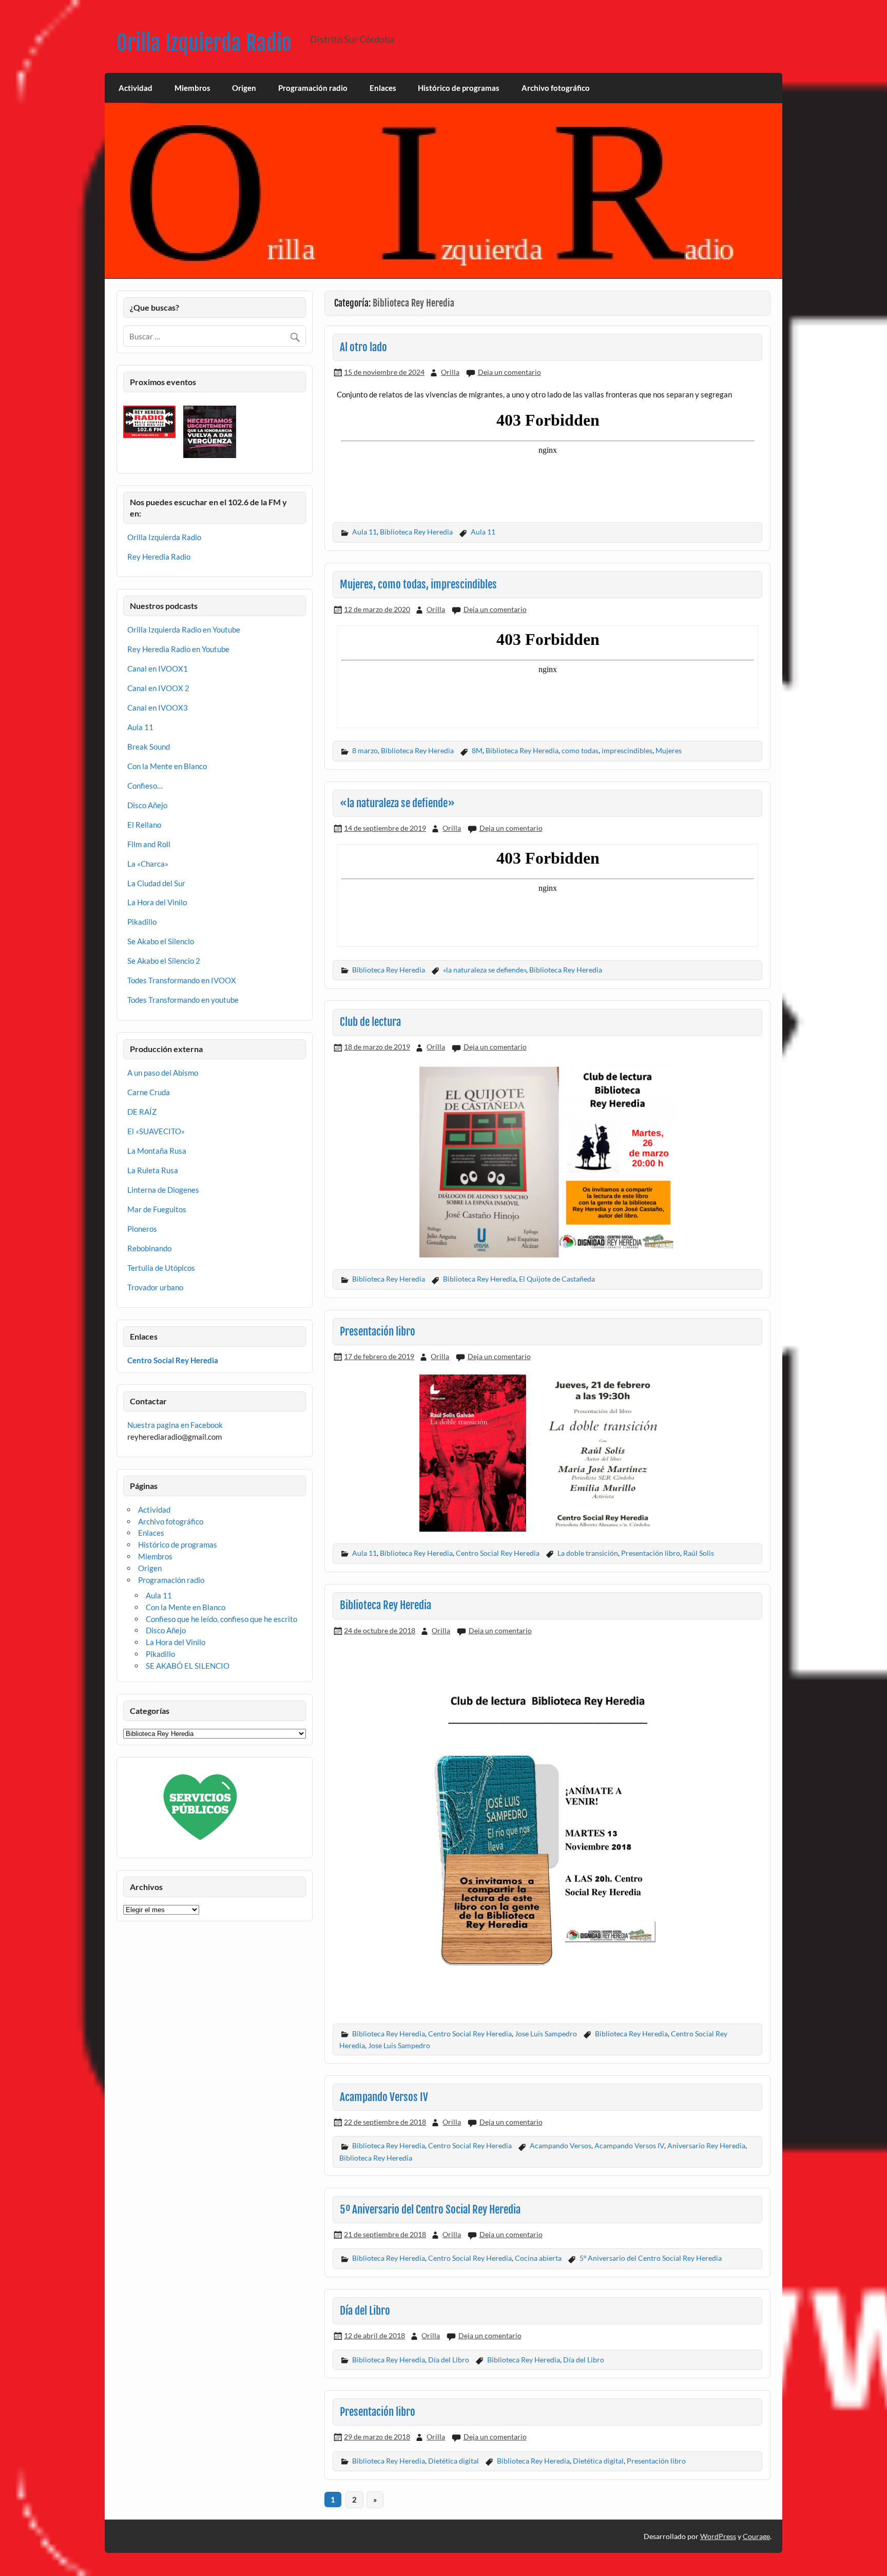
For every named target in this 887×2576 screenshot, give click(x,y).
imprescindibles (627, 750)
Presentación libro (378, 1331)
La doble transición (588, 1553)
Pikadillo (142, 922)
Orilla (450, 372)
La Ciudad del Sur (156, 883)
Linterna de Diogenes (163, 1190)
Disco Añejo (147, 805)
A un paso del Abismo (163, 1073)
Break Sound (149, 747)
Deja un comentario (509, 372)
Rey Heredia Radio (159, 557)
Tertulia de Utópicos (161, 1268)
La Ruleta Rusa (153, 1170)
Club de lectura (370, 1022)
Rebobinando (149, 1248)
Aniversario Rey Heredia (706, 2145)
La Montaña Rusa (157, 1151)
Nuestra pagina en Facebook (175, 1425)
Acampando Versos (561, 2145)
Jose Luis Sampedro (546, 2034)
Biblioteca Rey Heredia (416, 532)
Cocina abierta (538, 2258)
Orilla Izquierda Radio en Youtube (184, 629)
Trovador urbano (155, 1287)
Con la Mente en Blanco (167, 766)
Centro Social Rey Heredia (498, 1553)
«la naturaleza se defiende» (397, 803)
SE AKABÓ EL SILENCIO (188, 1666)
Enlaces (383, 88)
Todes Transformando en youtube (183, 1000)
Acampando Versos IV (384, 2097)
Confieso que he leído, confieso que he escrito (221, 1619)
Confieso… (145, 786)
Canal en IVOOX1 (158, 669)
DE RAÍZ (142, 1112)
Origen (244, 88)
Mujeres (669, 750)
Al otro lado (363, 347)
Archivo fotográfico (556, 88)
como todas (580, 750)
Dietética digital (454, 2461)
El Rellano (144, 825)
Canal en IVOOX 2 (158, 688)
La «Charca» (148, 864)
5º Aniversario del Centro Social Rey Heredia (430, 2209)
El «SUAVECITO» (156, 1131)
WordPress (718, 2536)
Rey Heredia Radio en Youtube (178, 649)
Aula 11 (364, 532)
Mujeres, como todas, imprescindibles (418, 584)
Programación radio (313, 88)
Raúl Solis (699, 1553)
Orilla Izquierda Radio (204, 43)
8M (477, 750)
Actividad (136, 88)
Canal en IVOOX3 (158, 708)
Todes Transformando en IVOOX (182, 980)
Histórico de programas (459, 88)
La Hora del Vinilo (157, 902)
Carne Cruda (149, 1092)
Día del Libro (365, 2311)
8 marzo (365, 750)
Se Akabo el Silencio (161, 941)
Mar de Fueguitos (157, 1209)
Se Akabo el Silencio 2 (164, 961)
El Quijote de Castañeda (557, 1279)
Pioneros (142, 1229)
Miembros (192, 88)
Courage (756, 2536)
